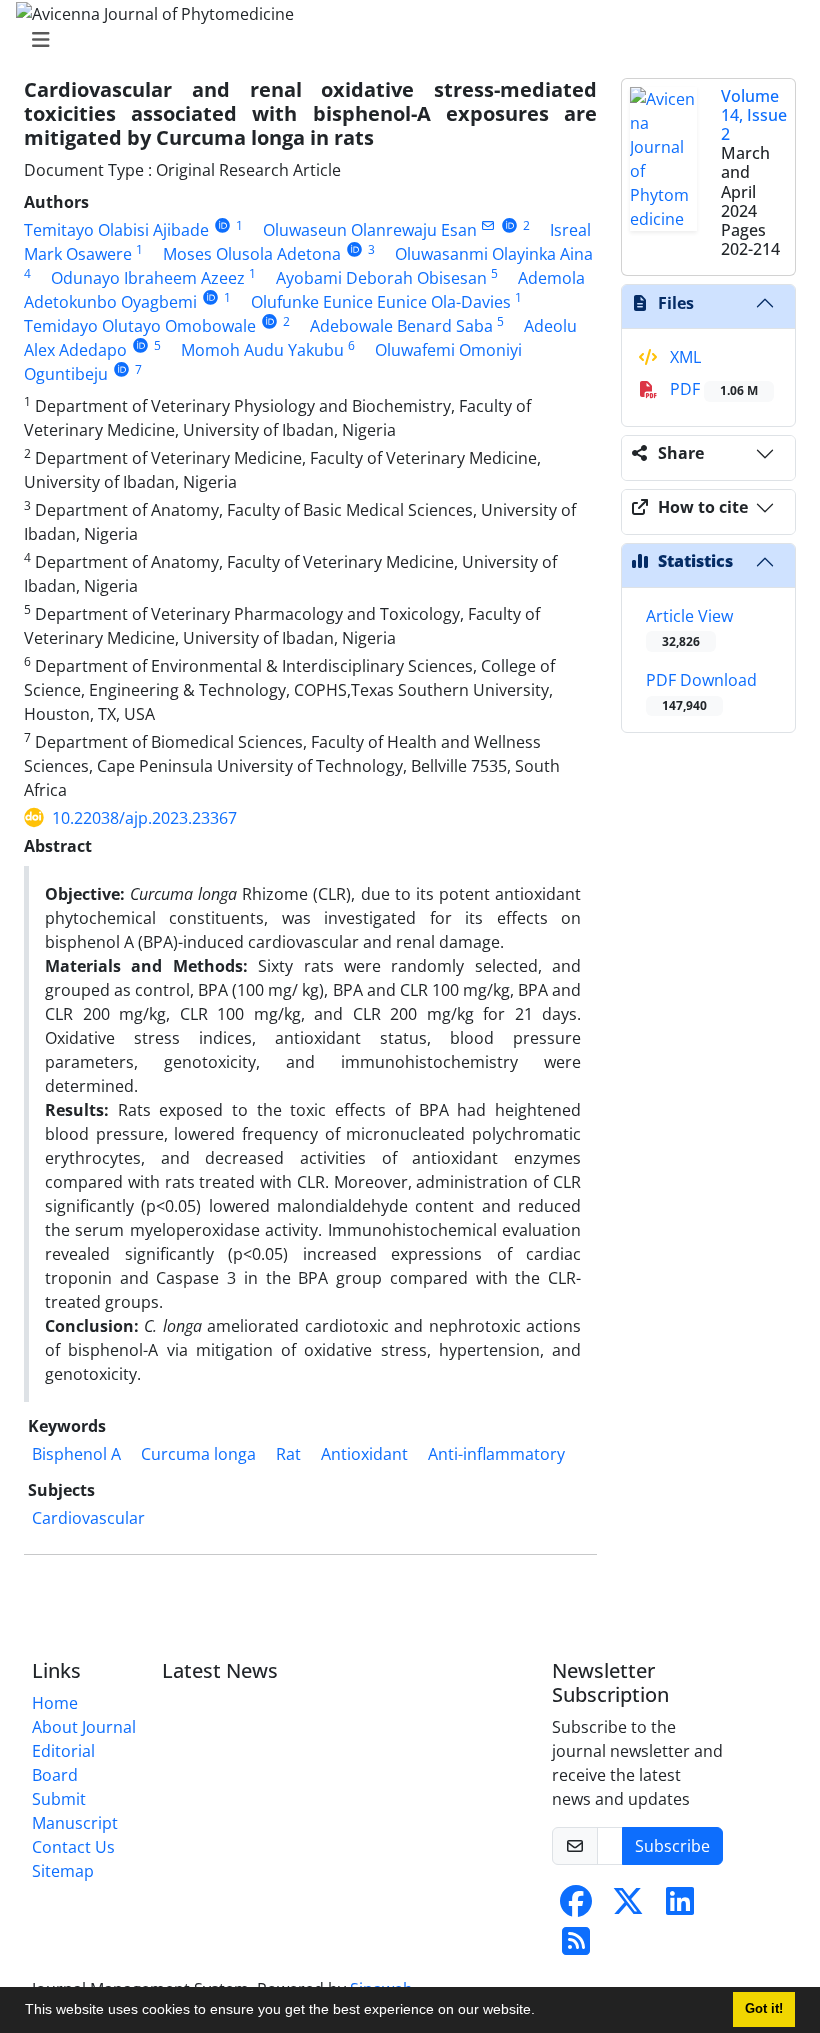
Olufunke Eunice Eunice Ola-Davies (381, 302)
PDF (712, 389)
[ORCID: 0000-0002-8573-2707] (354, 249)
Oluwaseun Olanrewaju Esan (370, 230)
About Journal (84, 1727)
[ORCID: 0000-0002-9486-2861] (269, 321)
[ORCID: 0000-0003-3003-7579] (140, 345)
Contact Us (73, 1847)
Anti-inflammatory (496, 1454)
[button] (542, 2012)
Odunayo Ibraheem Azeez (148, 278)
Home (55, 1703)
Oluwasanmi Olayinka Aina (494, 254)
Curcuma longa (198, 1454)
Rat (288, 1454)
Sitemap (63, 1871)
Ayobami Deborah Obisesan (381, 278)
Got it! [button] (764, 2009)
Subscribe (672, 1846)
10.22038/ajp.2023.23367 (144, 818)
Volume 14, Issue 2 (754, 115)
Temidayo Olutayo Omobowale (140, 326)
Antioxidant (364, 1454)
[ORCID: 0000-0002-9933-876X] (509, 225)
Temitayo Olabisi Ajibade (116, 230)
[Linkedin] (680, 1907)
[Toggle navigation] (404, 40)
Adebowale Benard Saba (401, 326)
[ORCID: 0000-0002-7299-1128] (121, 369)
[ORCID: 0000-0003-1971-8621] (222, 225)
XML (683, 357)
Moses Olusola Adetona (252, 254)
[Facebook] (576, 1907)
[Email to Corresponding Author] (488, 225)
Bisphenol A (76, 1454)
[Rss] (576, 1947)
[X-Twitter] (628, 1907)
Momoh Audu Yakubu (262, 350)
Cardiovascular (88, 1518)
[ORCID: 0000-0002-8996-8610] (210, 297)
